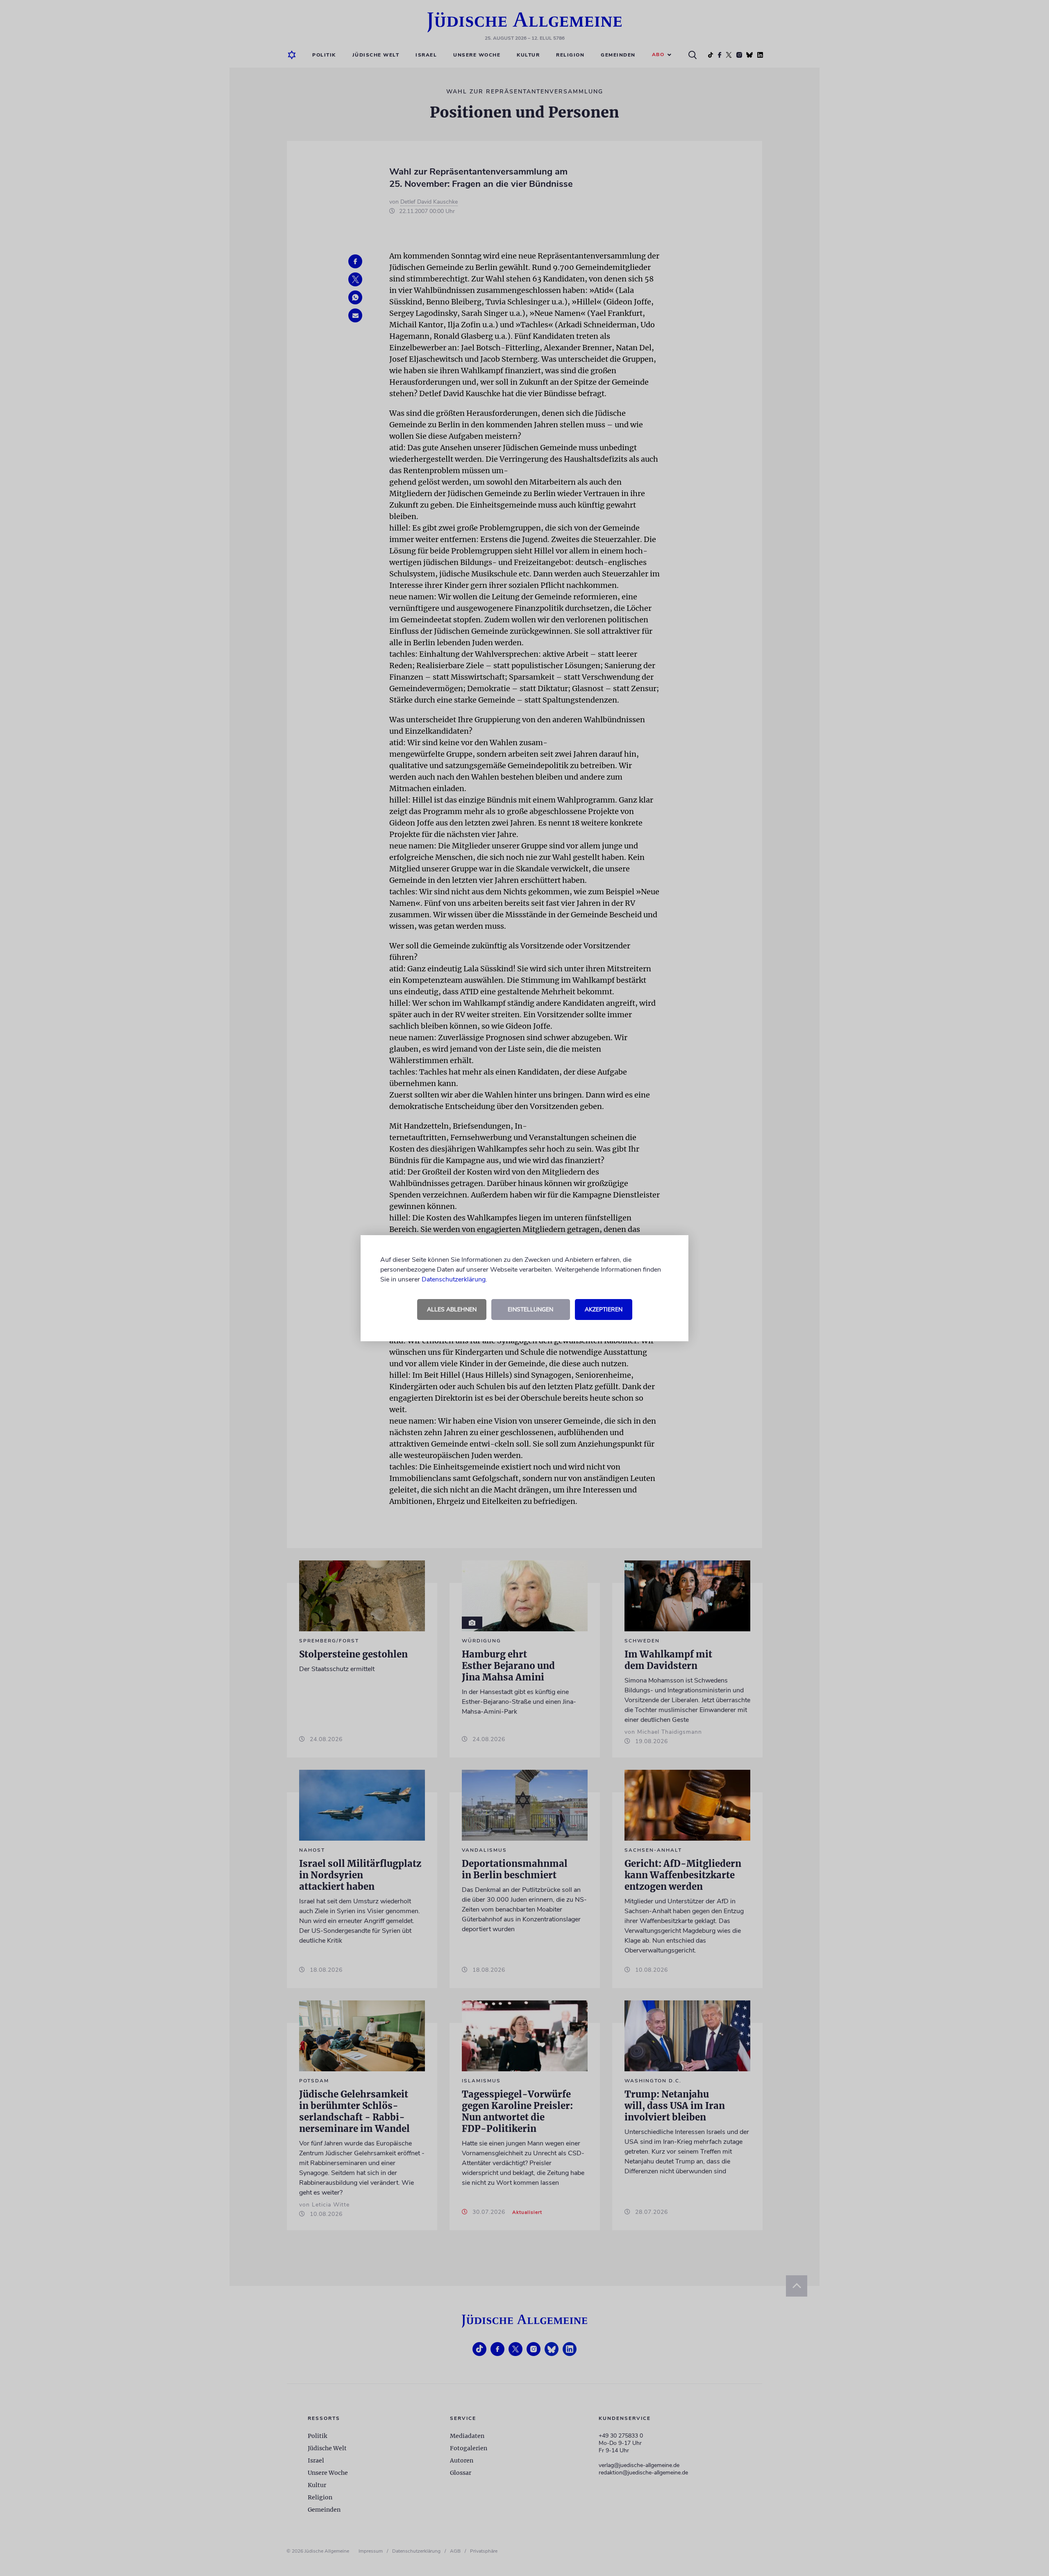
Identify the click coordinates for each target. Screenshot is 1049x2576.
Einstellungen (530, 1310)
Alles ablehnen (452, 1310)
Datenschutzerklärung (454, 1279)
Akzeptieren (604, 1310)
